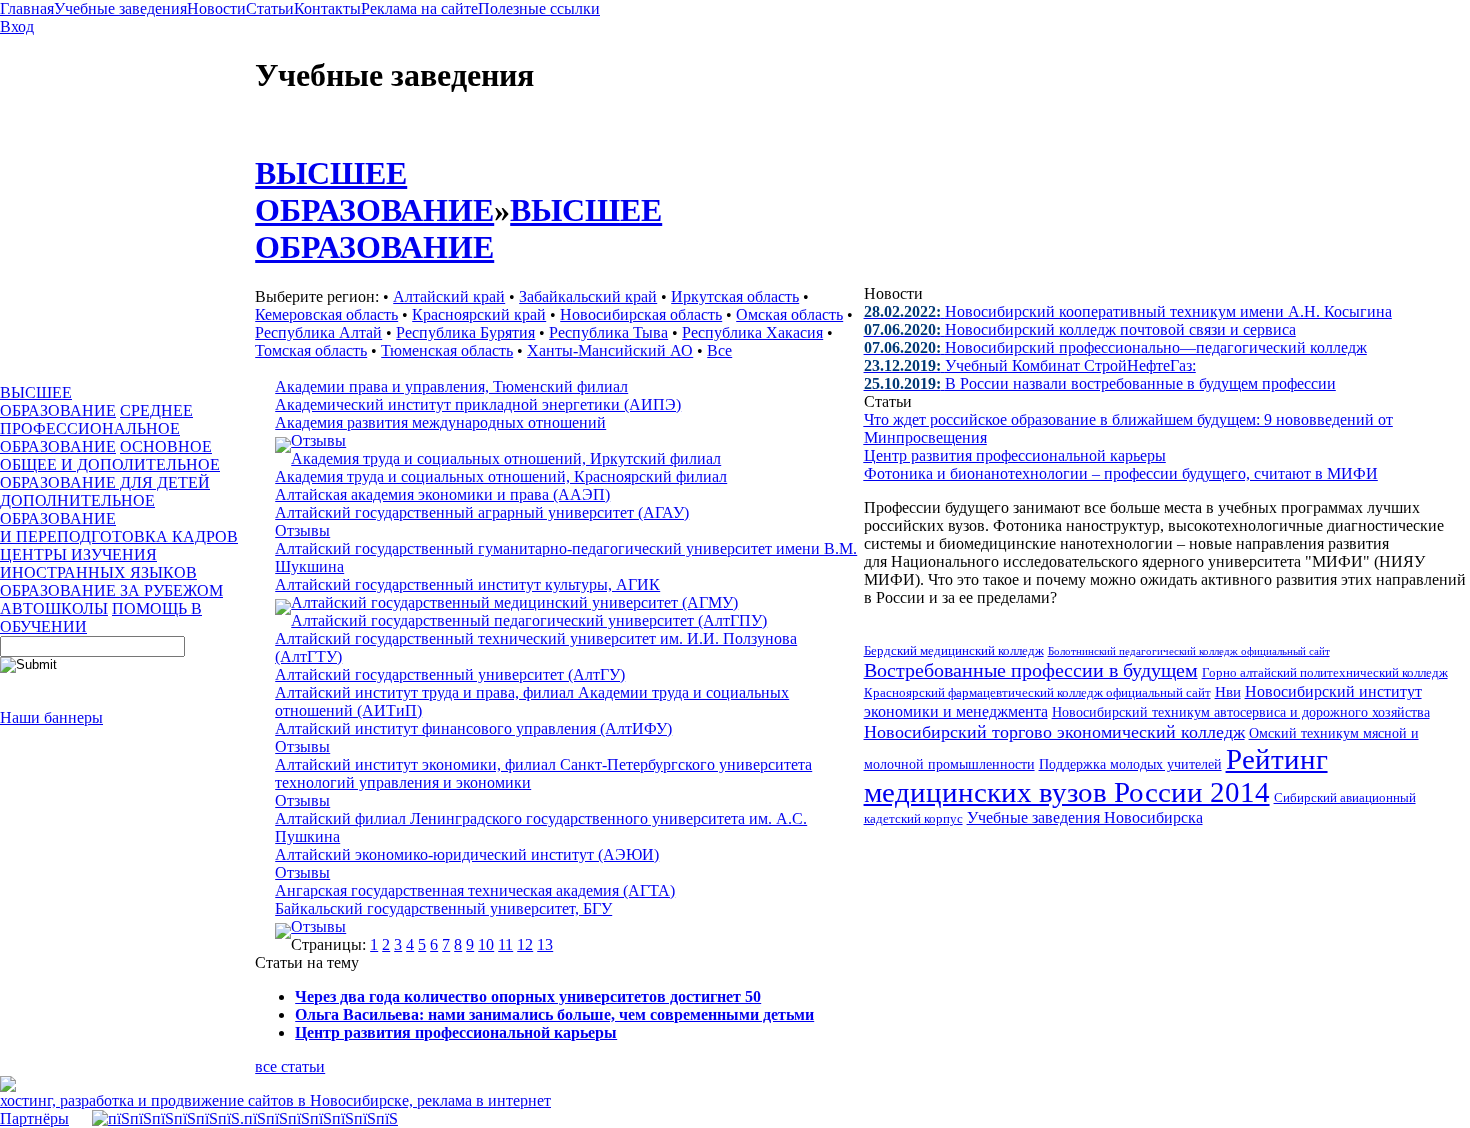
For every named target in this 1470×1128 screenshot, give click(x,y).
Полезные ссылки (539, 8)
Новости (216, 8)
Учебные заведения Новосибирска (1085, 817)
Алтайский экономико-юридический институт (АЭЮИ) (467, 854)
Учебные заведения (120, 8)
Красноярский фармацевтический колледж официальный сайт (1037, 692)
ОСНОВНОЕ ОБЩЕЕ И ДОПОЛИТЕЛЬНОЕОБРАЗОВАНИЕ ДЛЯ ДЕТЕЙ (110, 464)
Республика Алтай (318, 332)
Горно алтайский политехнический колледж (1325, 672)
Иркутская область (735, 296)
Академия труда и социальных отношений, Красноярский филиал (501, 476)
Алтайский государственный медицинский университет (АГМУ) (514, 602)
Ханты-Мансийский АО (610, 350)
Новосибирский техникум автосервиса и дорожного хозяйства (1241, 712)
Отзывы (318, 440)
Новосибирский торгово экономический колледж (1054, 732)
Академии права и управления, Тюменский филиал (451, 386)
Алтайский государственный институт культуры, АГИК (467, 584)
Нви (1228, 692)
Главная (27, 8)
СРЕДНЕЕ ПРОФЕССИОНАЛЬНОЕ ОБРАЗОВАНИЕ (96, 428)
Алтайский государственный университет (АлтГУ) (450, 674)
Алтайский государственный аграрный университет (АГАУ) (482, 512)
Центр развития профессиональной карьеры (456, 1032)
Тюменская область (447, 350)
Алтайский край (449, 296)
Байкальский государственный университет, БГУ (443, 908)
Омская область (789, 314)
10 (486, 944)
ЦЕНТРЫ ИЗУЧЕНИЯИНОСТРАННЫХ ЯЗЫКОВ (98, 563)
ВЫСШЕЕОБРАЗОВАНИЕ (58, 401)
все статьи (290, 1066)
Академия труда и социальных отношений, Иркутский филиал (506, 458)
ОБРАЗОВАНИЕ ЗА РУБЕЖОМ (111, 590)
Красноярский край (479, 314)
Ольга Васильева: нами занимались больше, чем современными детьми (554, 1014)
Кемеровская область (326, 314)
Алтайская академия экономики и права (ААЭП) (442, 494)
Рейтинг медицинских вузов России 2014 (1096, 775)
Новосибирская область (641, 314)
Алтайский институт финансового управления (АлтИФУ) (473, 728)
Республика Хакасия (752, 332)
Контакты (327, 8)
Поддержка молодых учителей (1130, 764)
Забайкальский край (588, 296)
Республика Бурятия (465, 332)
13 (545, 944)
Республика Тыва (608, 332)
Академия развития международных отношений (440, 422)
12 (525, 944)
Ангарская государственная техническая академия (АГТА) (475, 890)
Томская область (311, 350)
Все (719, 350)
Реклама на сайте (419, 8)
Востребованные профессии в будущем (1031, 670)
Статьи (270, 8)
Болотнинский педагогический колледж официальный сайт (1189, 651)
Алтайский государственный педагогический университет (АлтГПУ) (529, 620)
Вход (17, 26)
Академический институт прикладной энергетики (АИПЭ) (478, 404)
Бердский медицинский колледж (954, 650)
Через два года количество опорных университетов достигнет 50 (528, 996)
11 (505, 944)
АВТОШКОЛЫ (54, 608)
